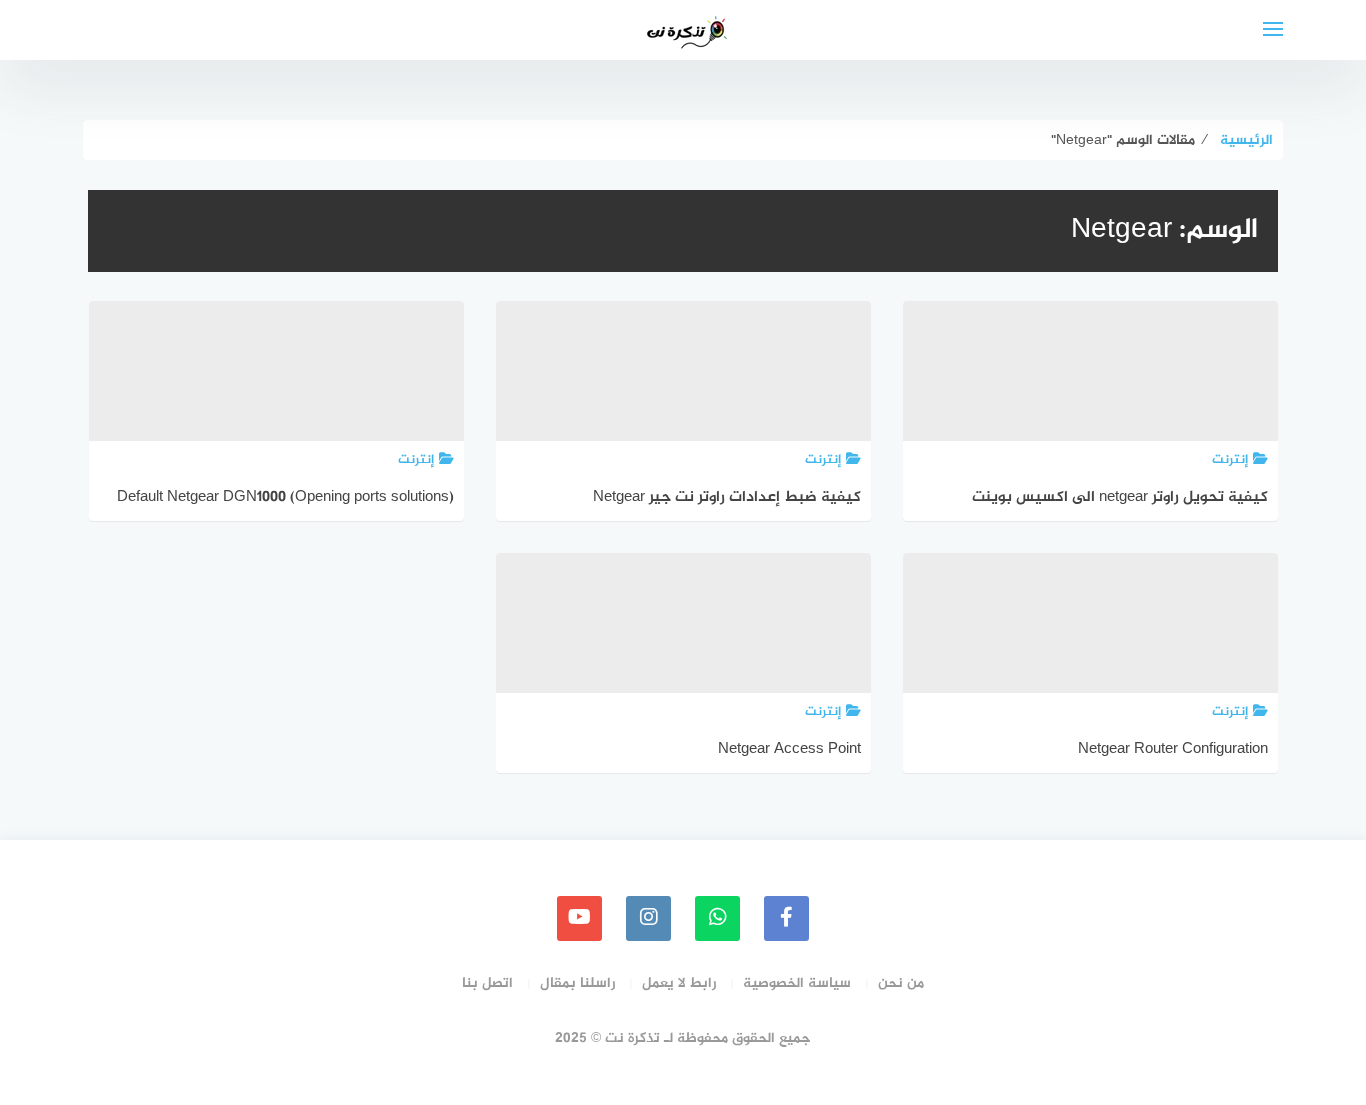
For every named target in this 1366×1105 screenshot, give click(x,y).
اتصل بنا (487, 983)
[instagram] (648, 918)
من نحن (901, 983)
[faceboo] (786, 918)
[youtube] (579, 918)
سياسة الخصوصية (797, 983)
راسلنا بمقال (577, 983)
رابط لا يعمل (679, 983)
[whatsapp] (717, 918)
